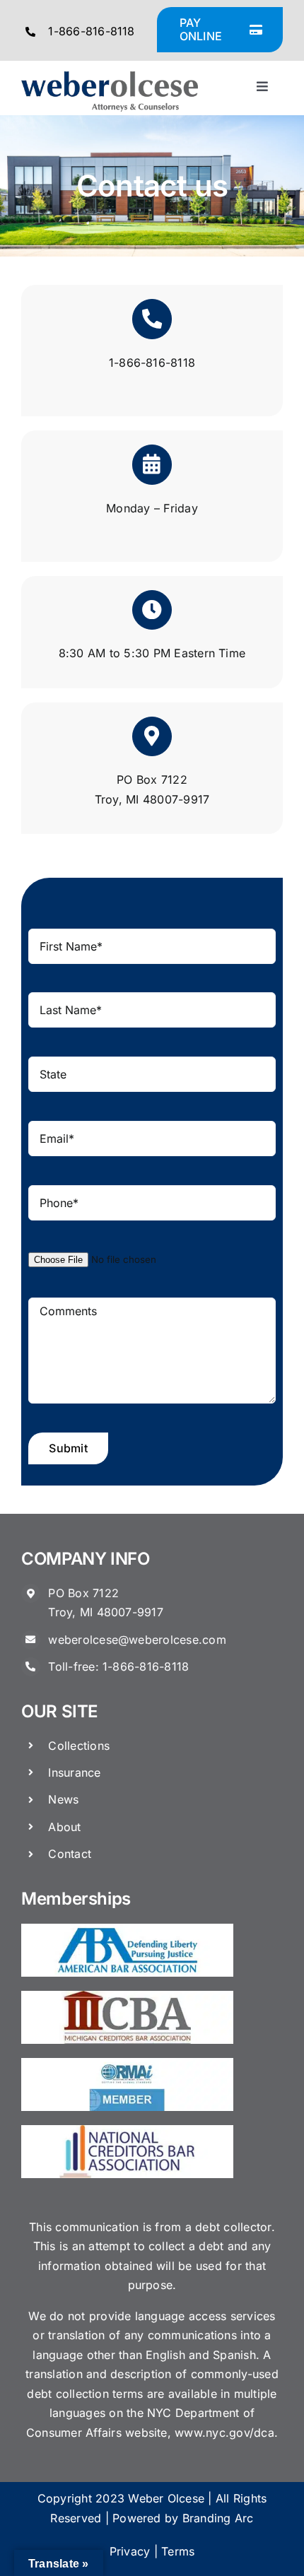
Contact (70, 1854)
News (63, 1799)
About (64, 1827)
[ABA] (127, 1929)
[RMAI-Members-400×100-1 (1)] (127, 2064)
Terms (178, 2551)
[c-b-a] (127, 1996)
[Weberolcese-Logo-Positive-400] (110, 77)
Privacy (130, 2551)
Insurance (74, 1772)
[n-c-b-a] (127, 2131)
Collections (79, 1746)
